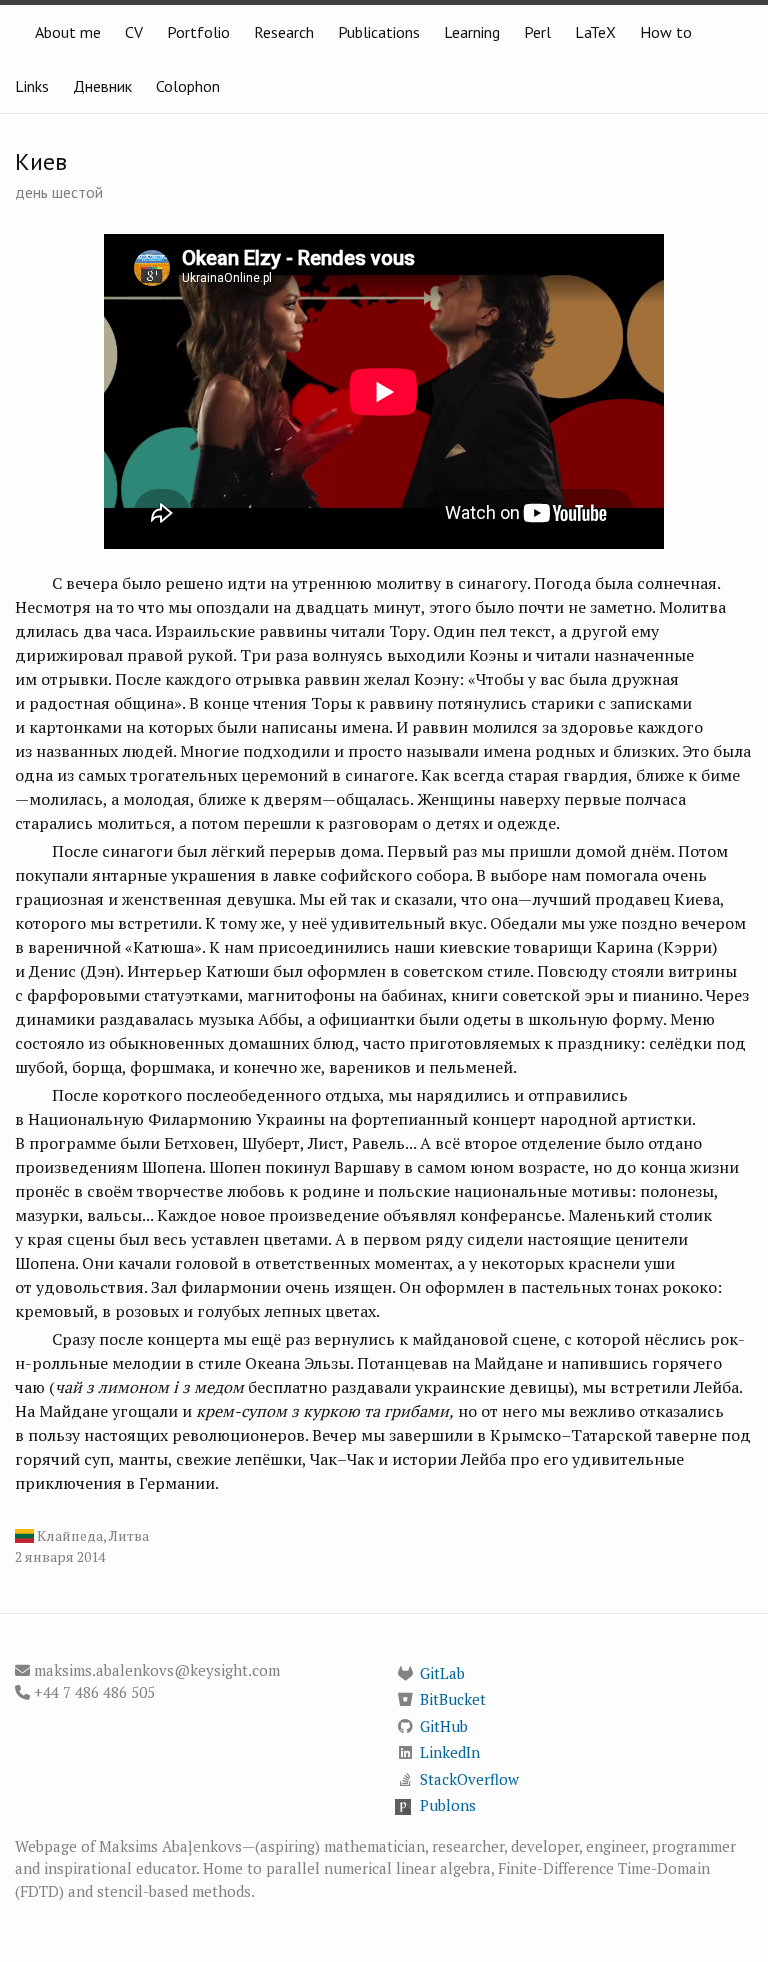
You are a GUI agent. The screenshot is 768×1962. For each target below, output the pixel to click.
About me (68, 32)
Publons (448, 1805)
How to (666, 32)
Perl (537, 32)
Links (32, 86)
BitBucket (453, 1699)
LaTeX (595, 32)
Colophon (188, 86)
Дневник (102, 86)
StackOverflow (469, 1779)
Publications (379, 32)
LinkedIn (450, 1752)
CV (134, 32)
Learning (472, 32)
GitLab (442, 1673)
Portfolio (198, 32)
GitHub (444, 1726)
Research (284, 32)
